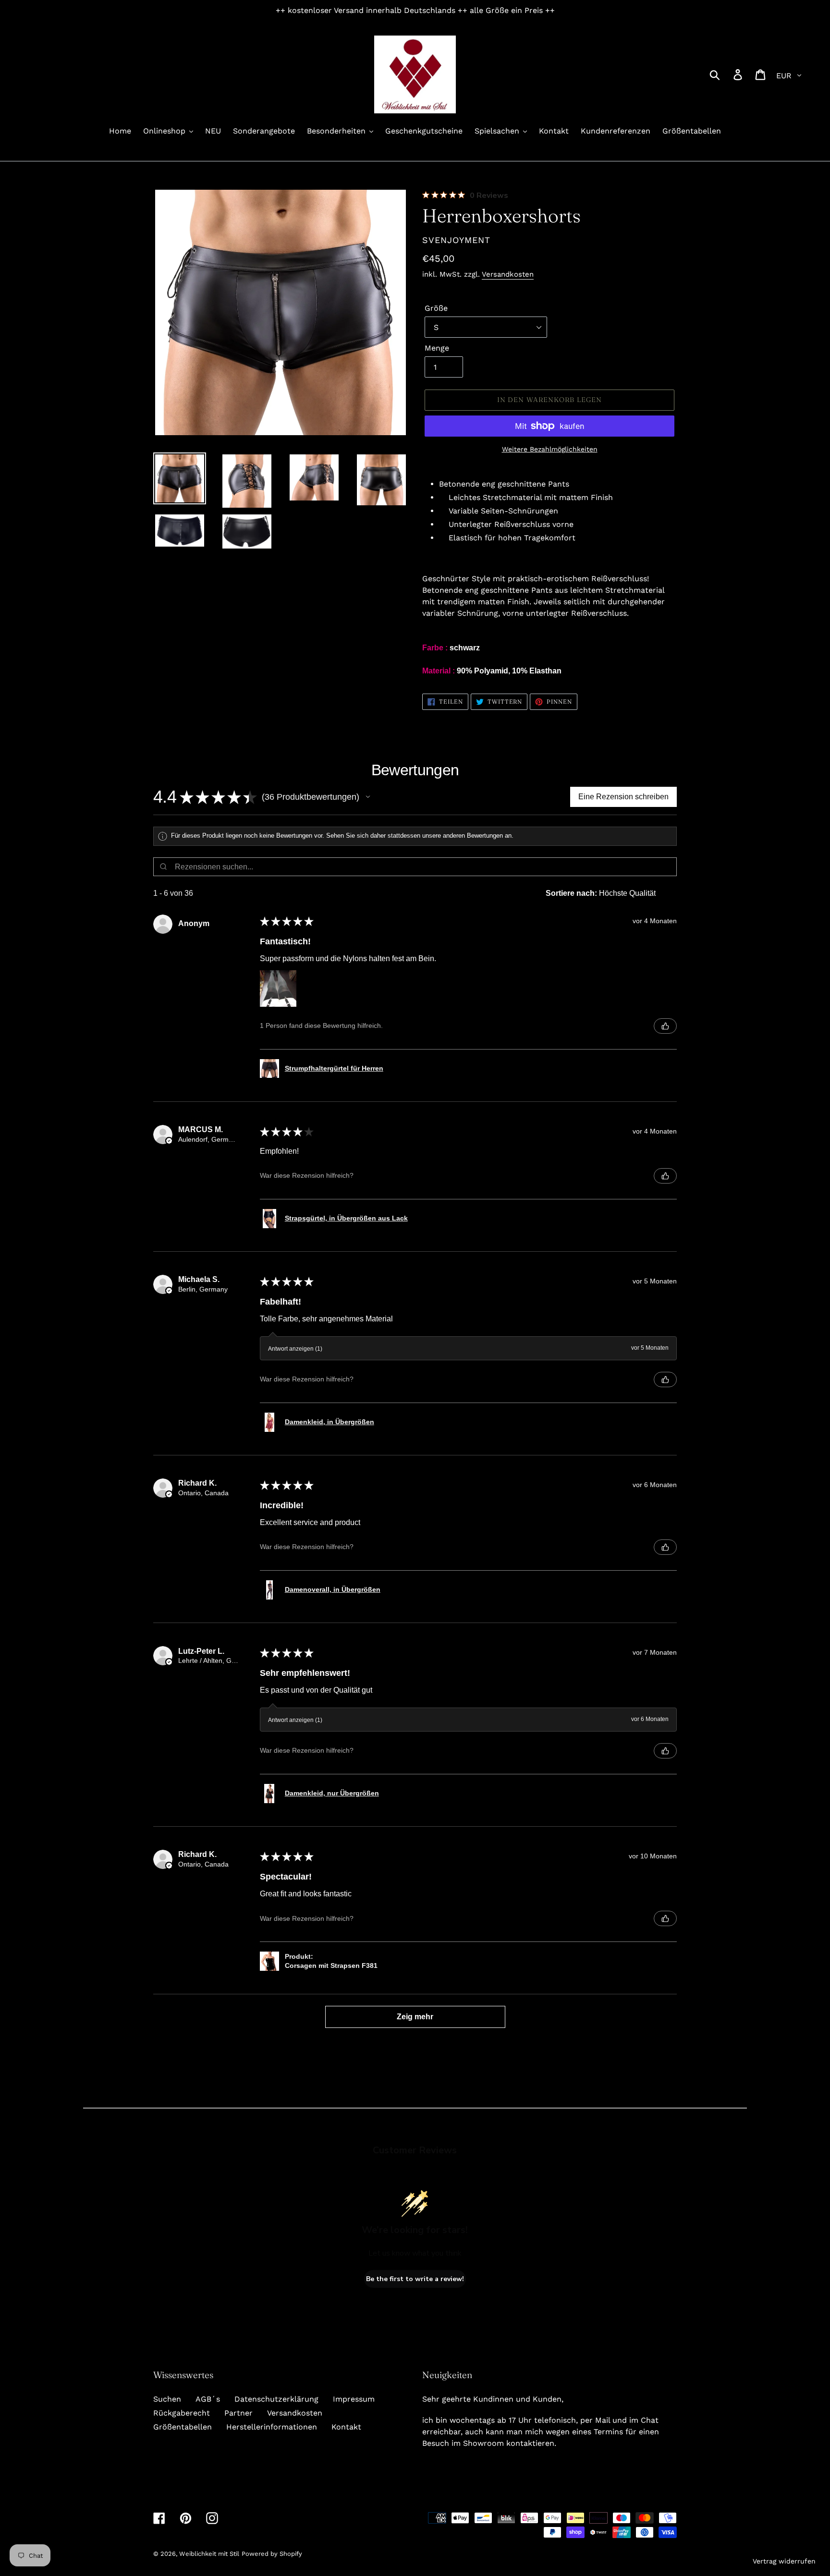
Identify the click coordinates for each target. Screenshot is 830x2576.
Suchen (167, 2399)
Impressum (354, 2399)
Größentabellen (183, 2427)
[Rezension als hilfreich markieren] (665, 1026)
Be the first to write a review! (415, 2279)
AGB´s (208, 2399)
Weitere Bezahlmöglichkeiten (550, 449)
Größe (436, 308)
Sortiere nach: (571, 893)
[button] (368, 797)
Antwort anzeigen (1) (295, 1349)
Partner (238, 2413)
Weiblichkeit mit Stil (209, 2554)
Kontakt (346, 2427)
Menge (437, 348)
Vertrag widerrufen (784, 2561)
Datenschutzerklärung (276, 2399)
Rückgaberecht (182, 2413)
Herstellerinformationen (272, 2427)
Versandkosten (508, 274)
